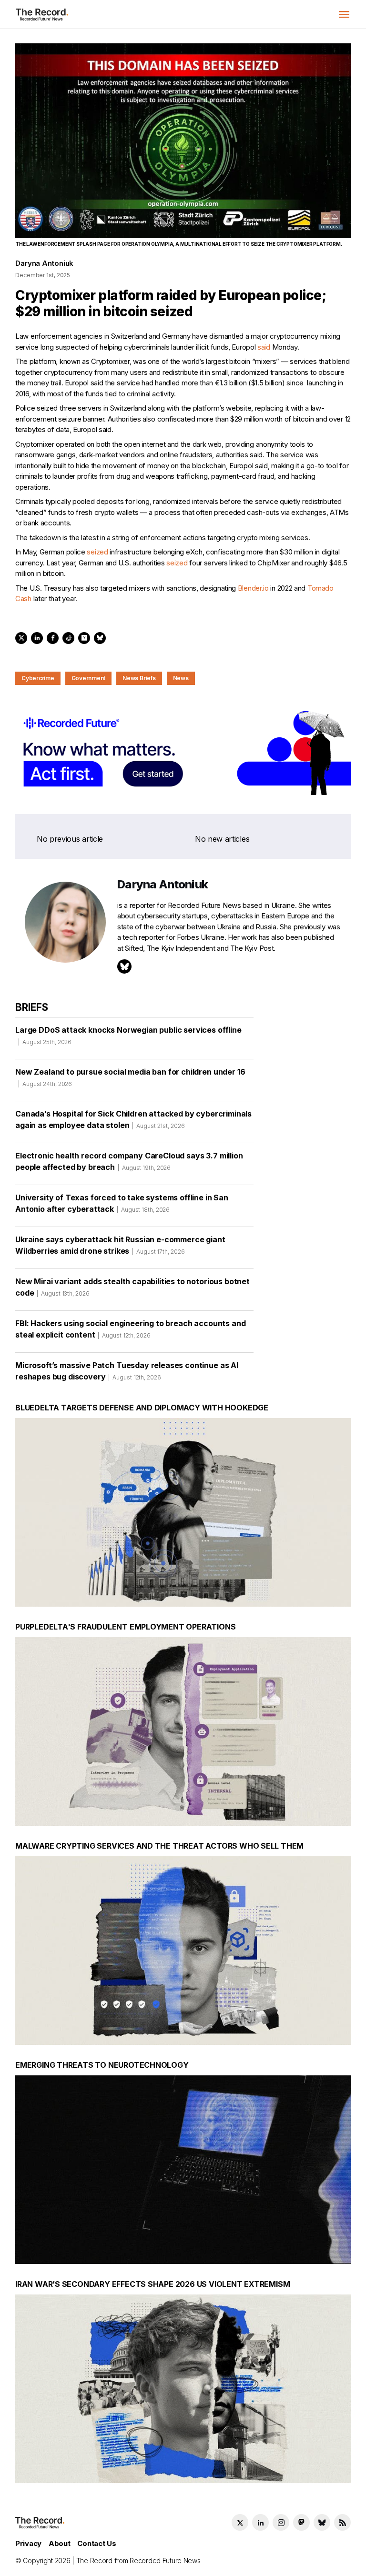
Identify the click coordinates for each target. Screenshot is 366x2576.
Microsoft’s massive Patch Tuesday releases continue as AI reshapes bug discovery (127, 1371)
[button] (344, 14)
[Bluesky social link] (322, 2522)
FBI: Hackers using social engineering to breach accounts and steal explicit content (130, 1329)
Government (89, 678)
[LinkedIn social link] (260, 2522)
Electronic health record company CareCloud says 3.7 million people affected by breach (129, 1161)
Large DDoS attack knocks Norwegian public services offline (128, 1035)
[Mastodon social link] (301, 2522)
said (264, 347)
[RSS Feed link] (342, 2522)
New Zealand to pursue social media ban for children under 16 (130, 1077)
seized (97, 552)
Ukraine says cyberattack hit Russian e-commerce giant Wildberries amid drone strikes (120, 1245)
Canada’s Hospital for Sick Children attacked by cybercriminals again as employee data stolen (133, 1119)
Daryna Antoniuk (44, 263)
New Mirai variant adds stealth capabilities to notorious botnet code (132, 1287)
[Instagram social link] (281, 2522)
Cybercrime (38, 678)
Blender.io (253, 588)
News (181, 678)
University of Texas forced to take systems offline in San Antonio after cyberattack (122, 1203)
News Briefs (139, 678)
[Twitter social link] (240, 2522)
